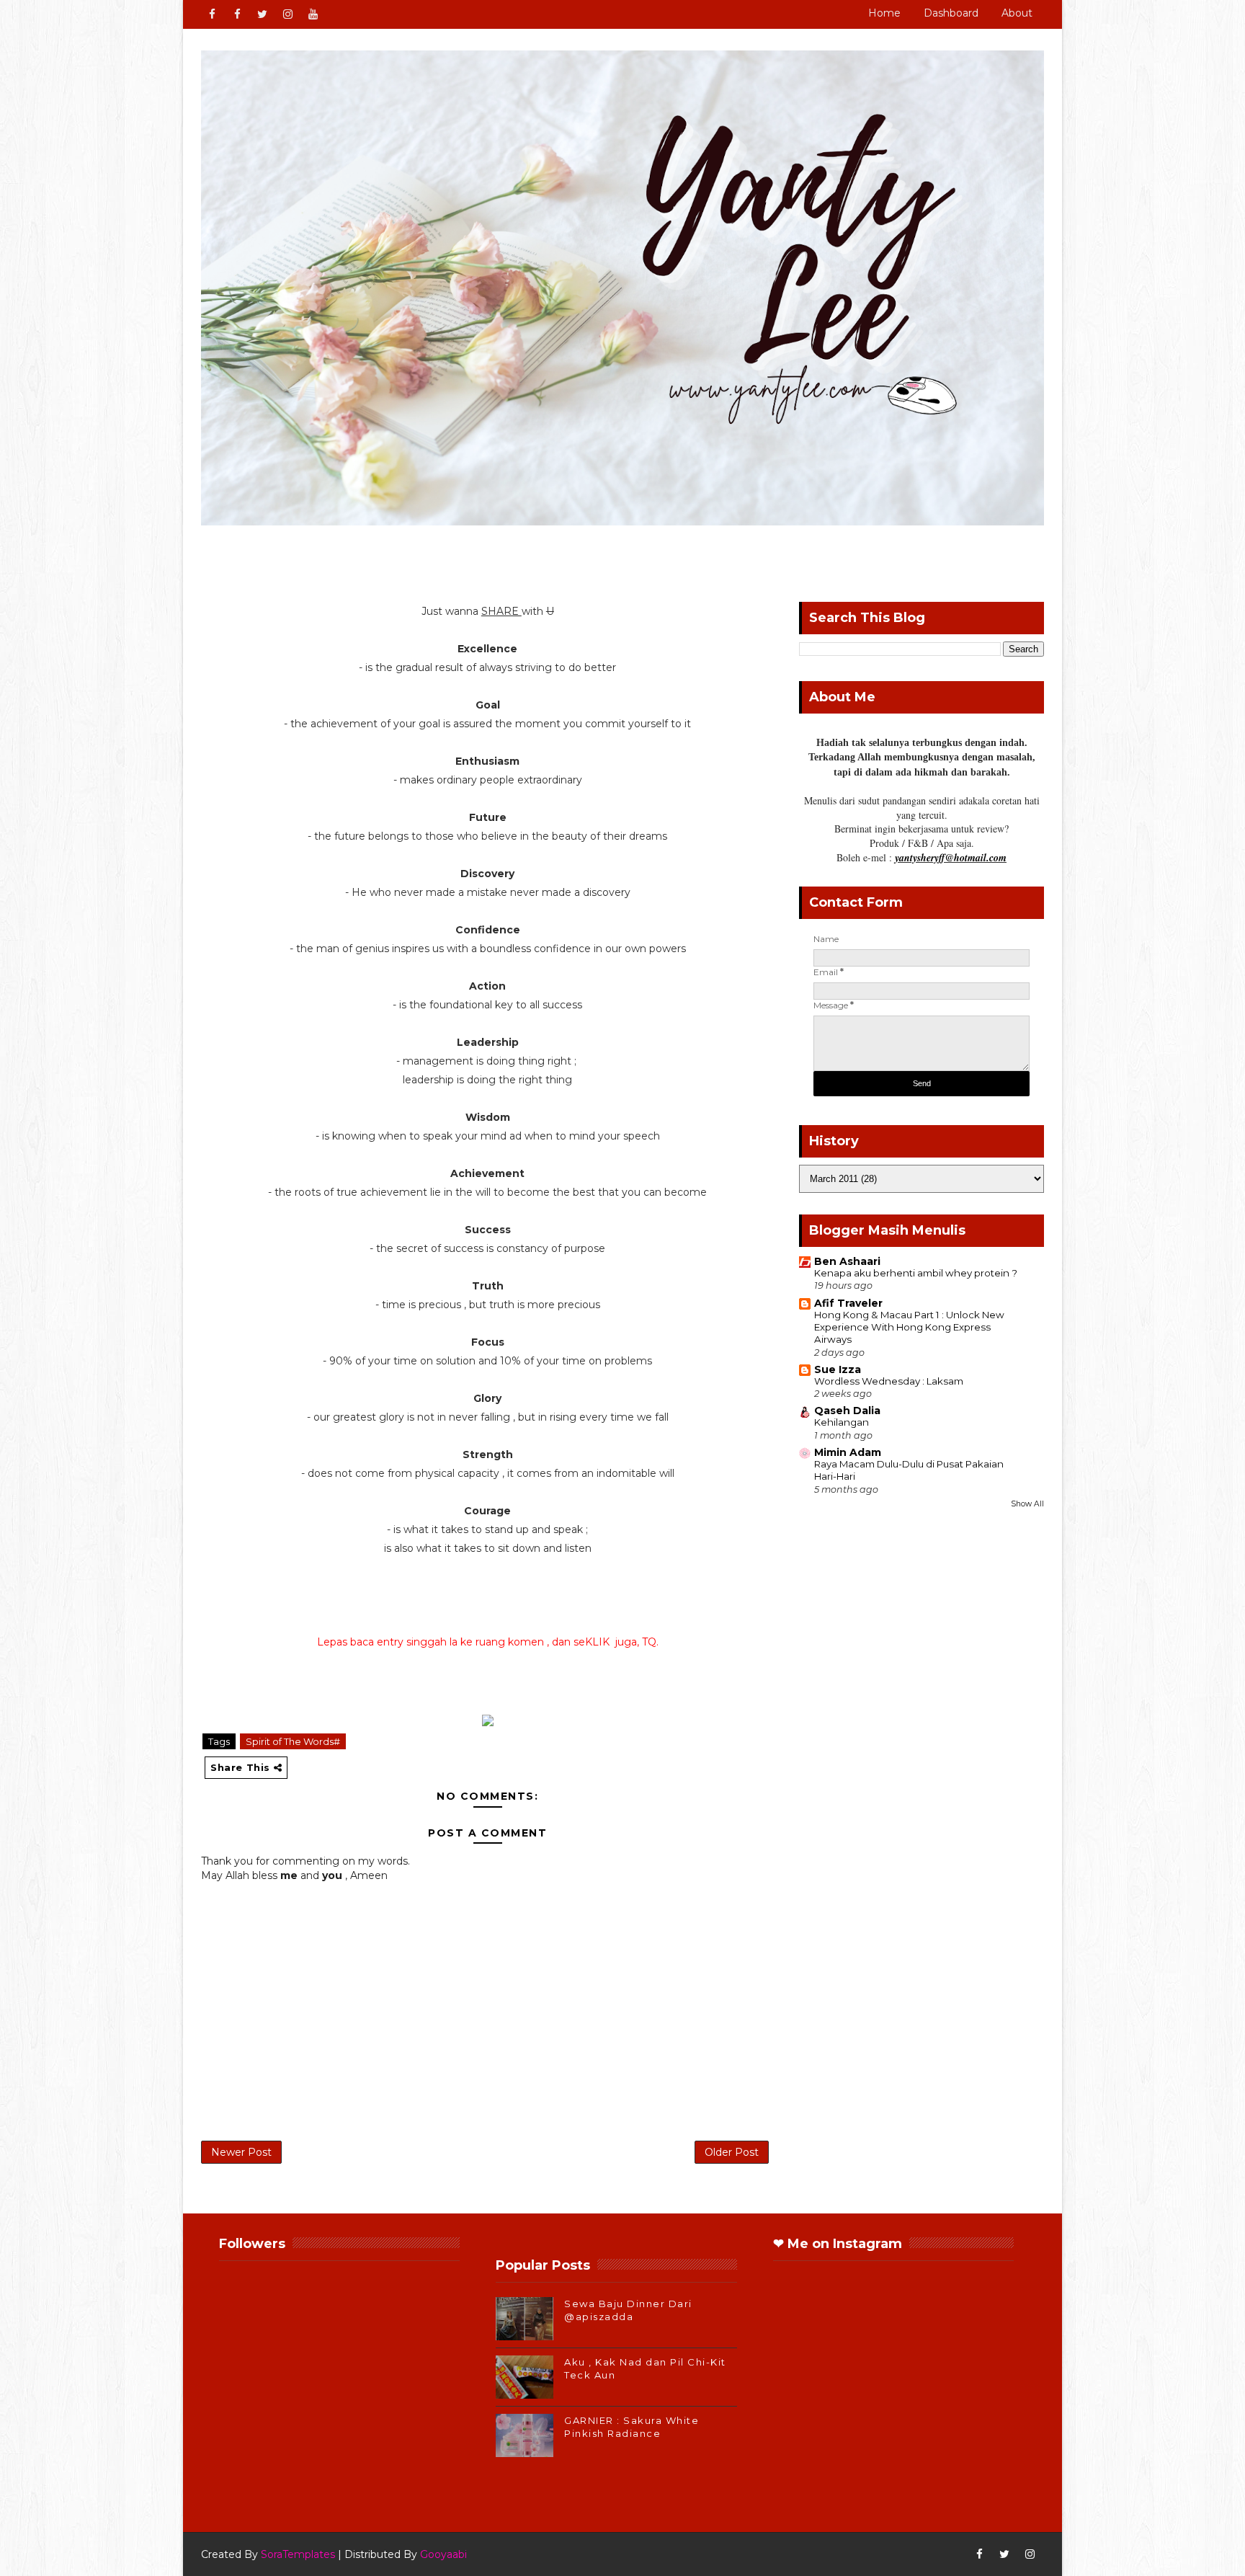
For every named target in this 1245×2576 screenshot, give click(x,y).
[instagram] (287, 14)
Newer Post (241, 2152)
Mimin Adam (848, 1452)
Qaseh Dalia (847, 1411)
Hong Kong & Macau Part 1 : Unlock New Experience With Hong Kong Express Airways (909, 1327)
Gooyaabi (443, 2554)
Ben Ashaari (847, 1261)
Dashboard (951, 13)
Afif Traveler (848, 1303)
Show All (1027, 1504)
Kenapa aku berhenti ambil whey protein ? (916, 1273)
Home (884, 13)
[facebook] (212, 14)
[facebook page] (237, 14)
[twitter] (262, 14)
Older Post (732, 2152)
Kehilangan (842, 1422)
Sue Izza (838, 1369)
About (1017, 13)
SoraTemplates (298, 2554)
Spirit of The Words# (293, 1741)
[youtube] (313, 14)
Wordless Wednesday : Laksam (889, 1381)
